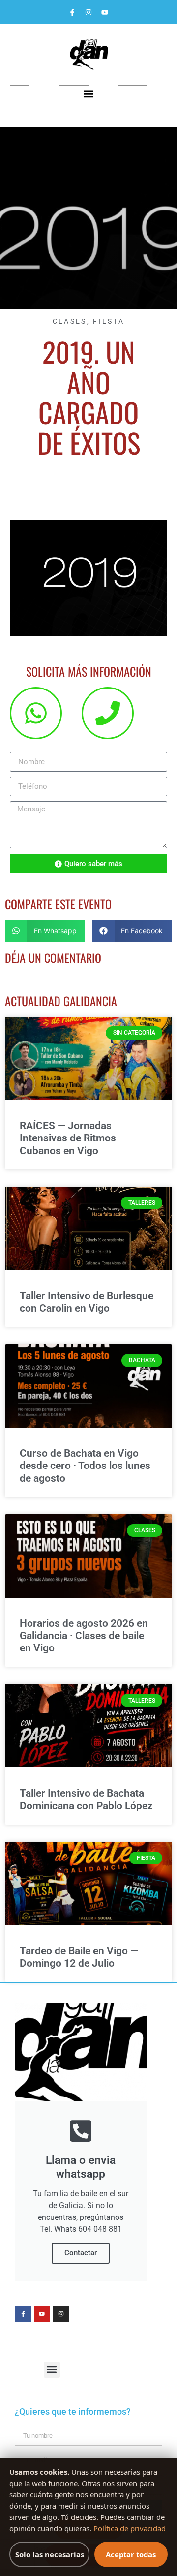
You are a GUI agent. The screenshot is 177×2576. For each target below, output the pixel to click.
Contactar (81, 2253)
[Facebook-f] (72, 12)
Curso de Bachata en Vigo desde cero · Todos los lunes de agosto (85, 1466)
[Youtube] (105, 12)
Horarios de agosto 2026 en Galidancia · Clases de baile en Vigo (84, 1636)
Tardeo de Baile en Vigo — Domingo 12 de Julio (79, 1957)
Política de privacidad (130, 2528)
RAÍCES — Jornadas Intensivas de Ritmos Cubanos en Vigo (68, 1138)
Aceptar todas (131, 2554)
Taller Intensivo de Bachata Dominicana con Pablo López (86, 1799)
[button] (89, 94)
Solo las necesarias (50, 2554)
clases (70, 321)
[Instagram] (88, 12)
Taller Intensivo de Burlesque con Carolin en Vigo (87, 1302)
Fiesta (109, 321)
